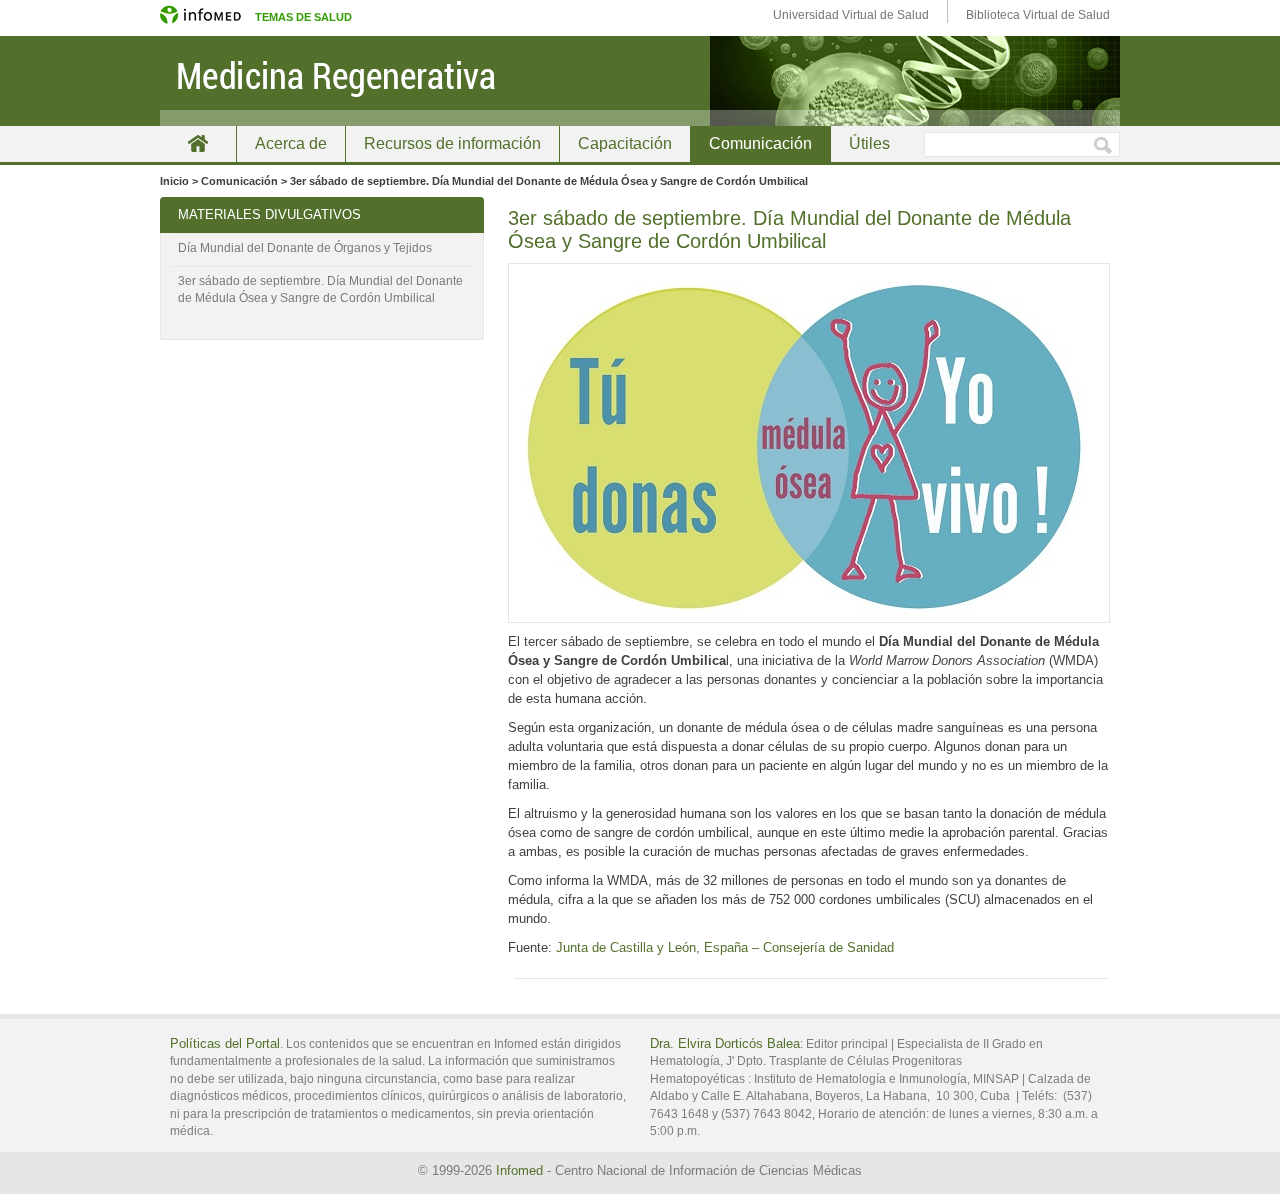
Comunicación (760, 143)
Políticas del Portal (225, 1043)
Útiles (869, 143)
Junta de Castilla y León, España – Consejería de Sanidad (725, 947)
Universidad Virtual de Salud (851, 15)
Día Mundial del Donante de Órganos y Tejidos (305, 248)
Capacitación (625, 143)
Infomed (519, 1170)
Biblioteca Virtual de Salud (1038, 15)
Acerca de (291, 143)
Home (198, 143)
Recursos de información (452, 143)
